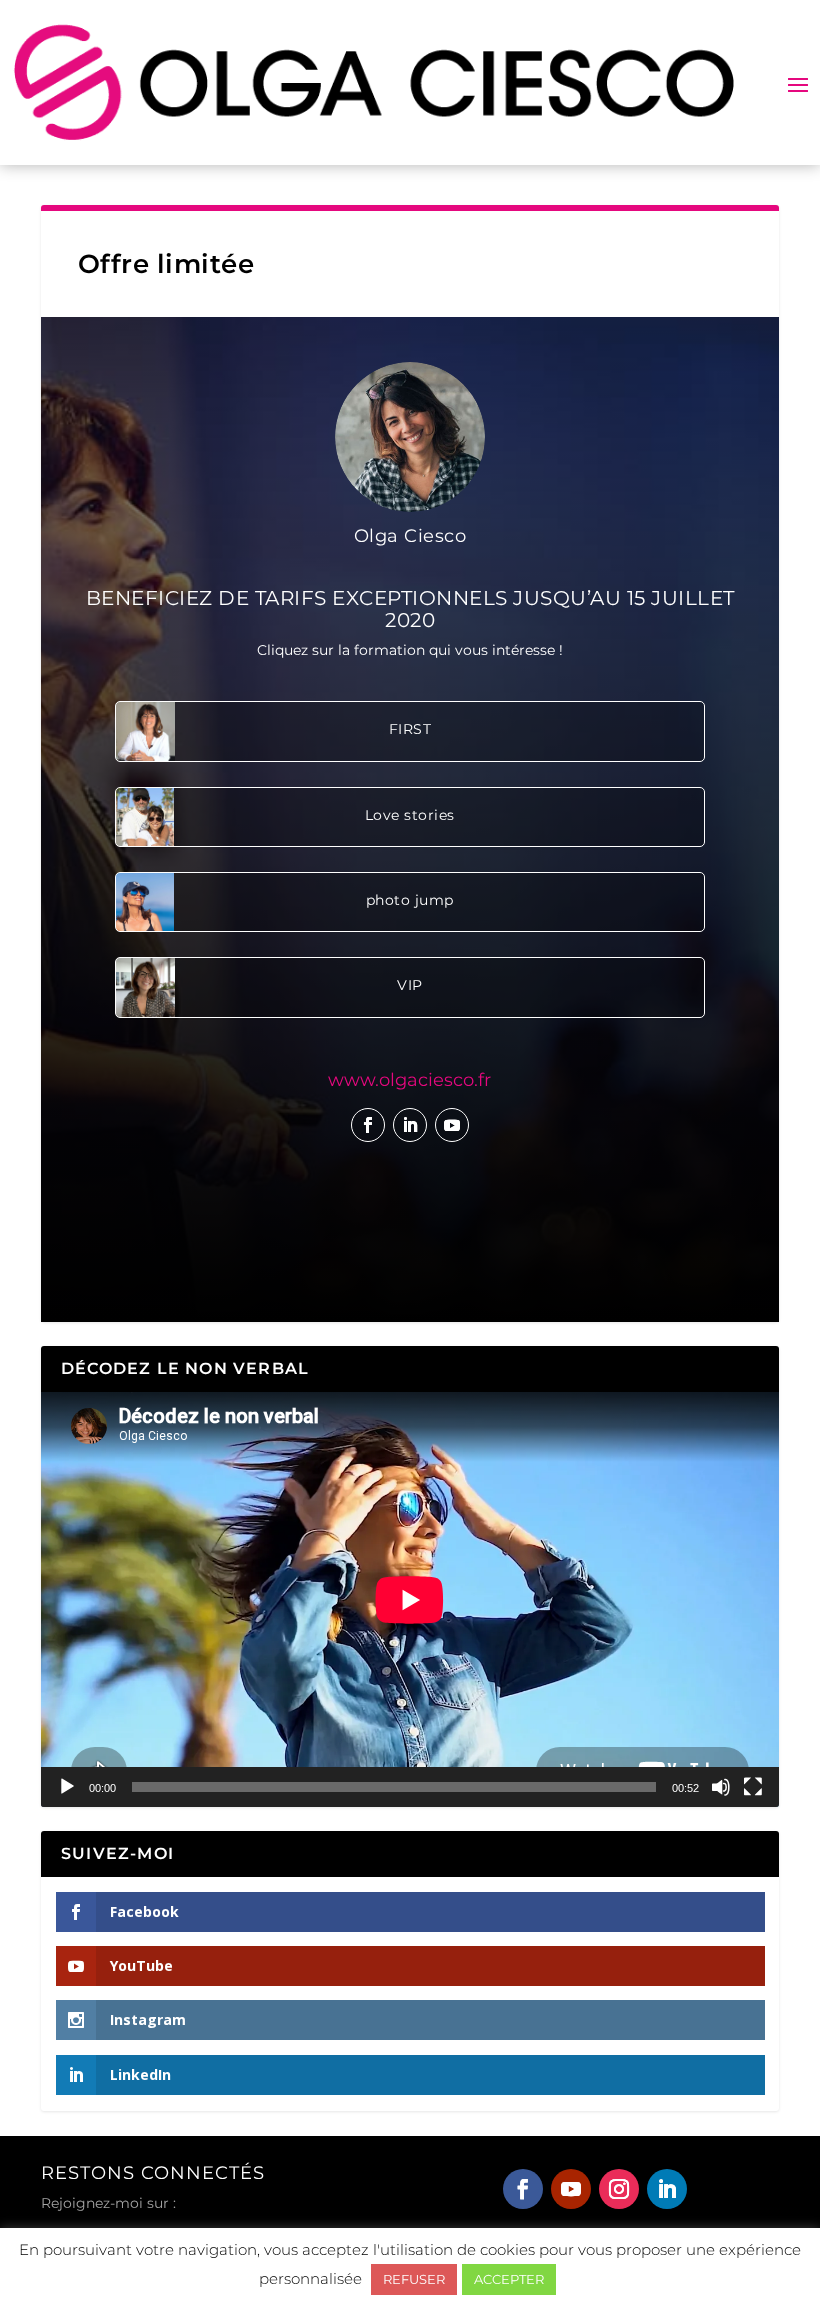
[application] (410, 1599)
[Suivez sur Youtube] (452, 1125)
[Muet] (721, 1787)
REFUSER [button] (414, 2279)
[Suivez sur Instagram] (619, 2189)
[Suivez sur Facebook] (368, 1125)
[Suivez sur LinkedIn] (410, 1125)
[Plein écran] (753, 1787)
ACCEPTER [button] (509, 2279)
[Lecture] (67, 1787)
